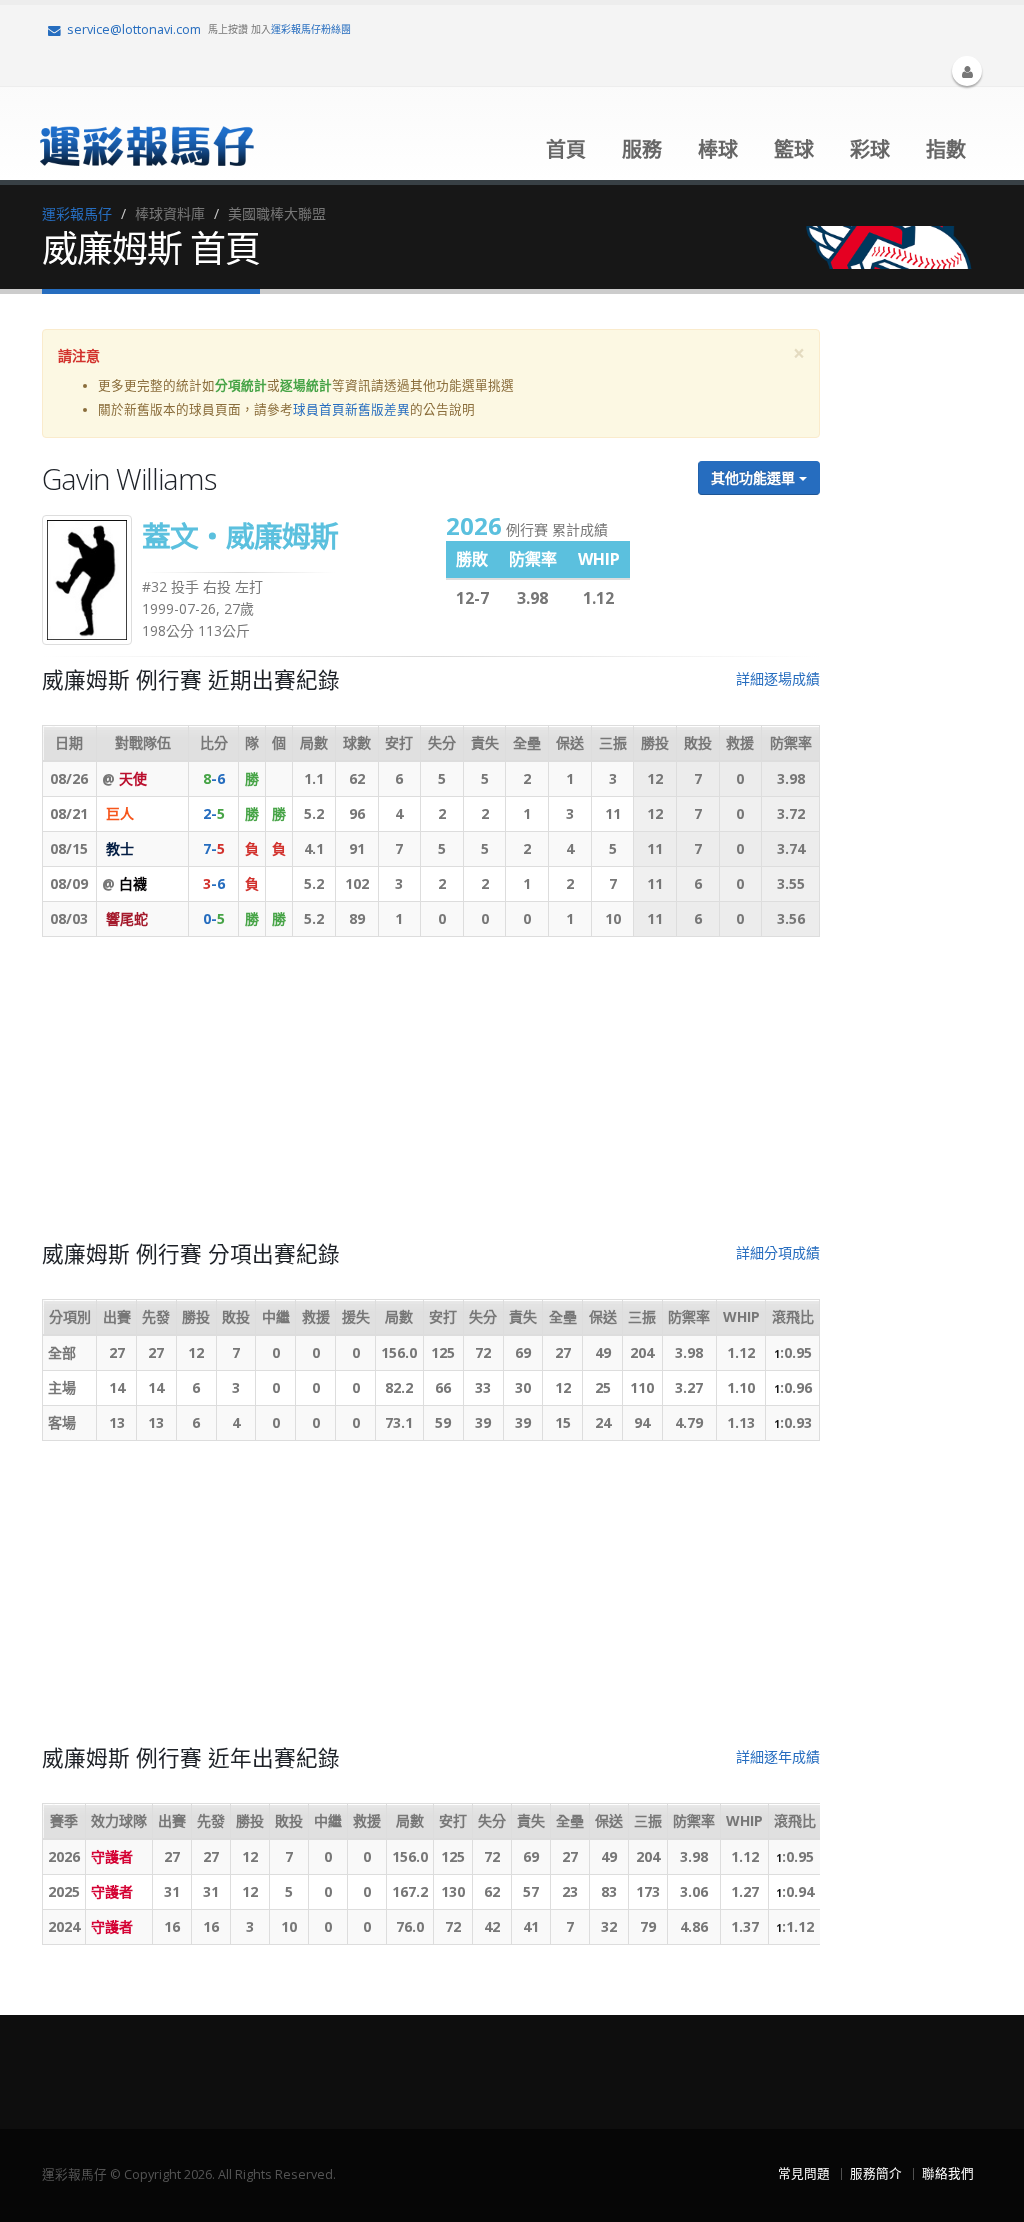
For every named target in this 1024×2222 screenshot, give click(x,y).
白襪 (133, 883)
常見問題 (804, 2173)
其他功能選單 (755, 477)
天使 (133, 778)
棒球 (718, 149)
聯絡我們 (948, 2173)
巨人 (120, 813)
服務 (642, 149)
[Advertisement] (431, 1097)
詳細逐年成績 (778, 1756)
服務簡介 (876, 2173)
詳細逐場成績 (778, 678)
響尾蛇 (127, 918)
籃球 (794, 149)
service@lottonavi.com (134, 29)
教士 (120, 848)
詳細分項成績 (778, 1252)
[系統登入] (967, 71)
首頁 (566, 149)
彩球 (870, 149)
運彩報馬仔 (77, 213)
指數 (946, 149)
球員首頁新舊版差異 (351, 409)
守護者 (112, 1856)
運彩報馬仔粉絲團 (311, 29)
